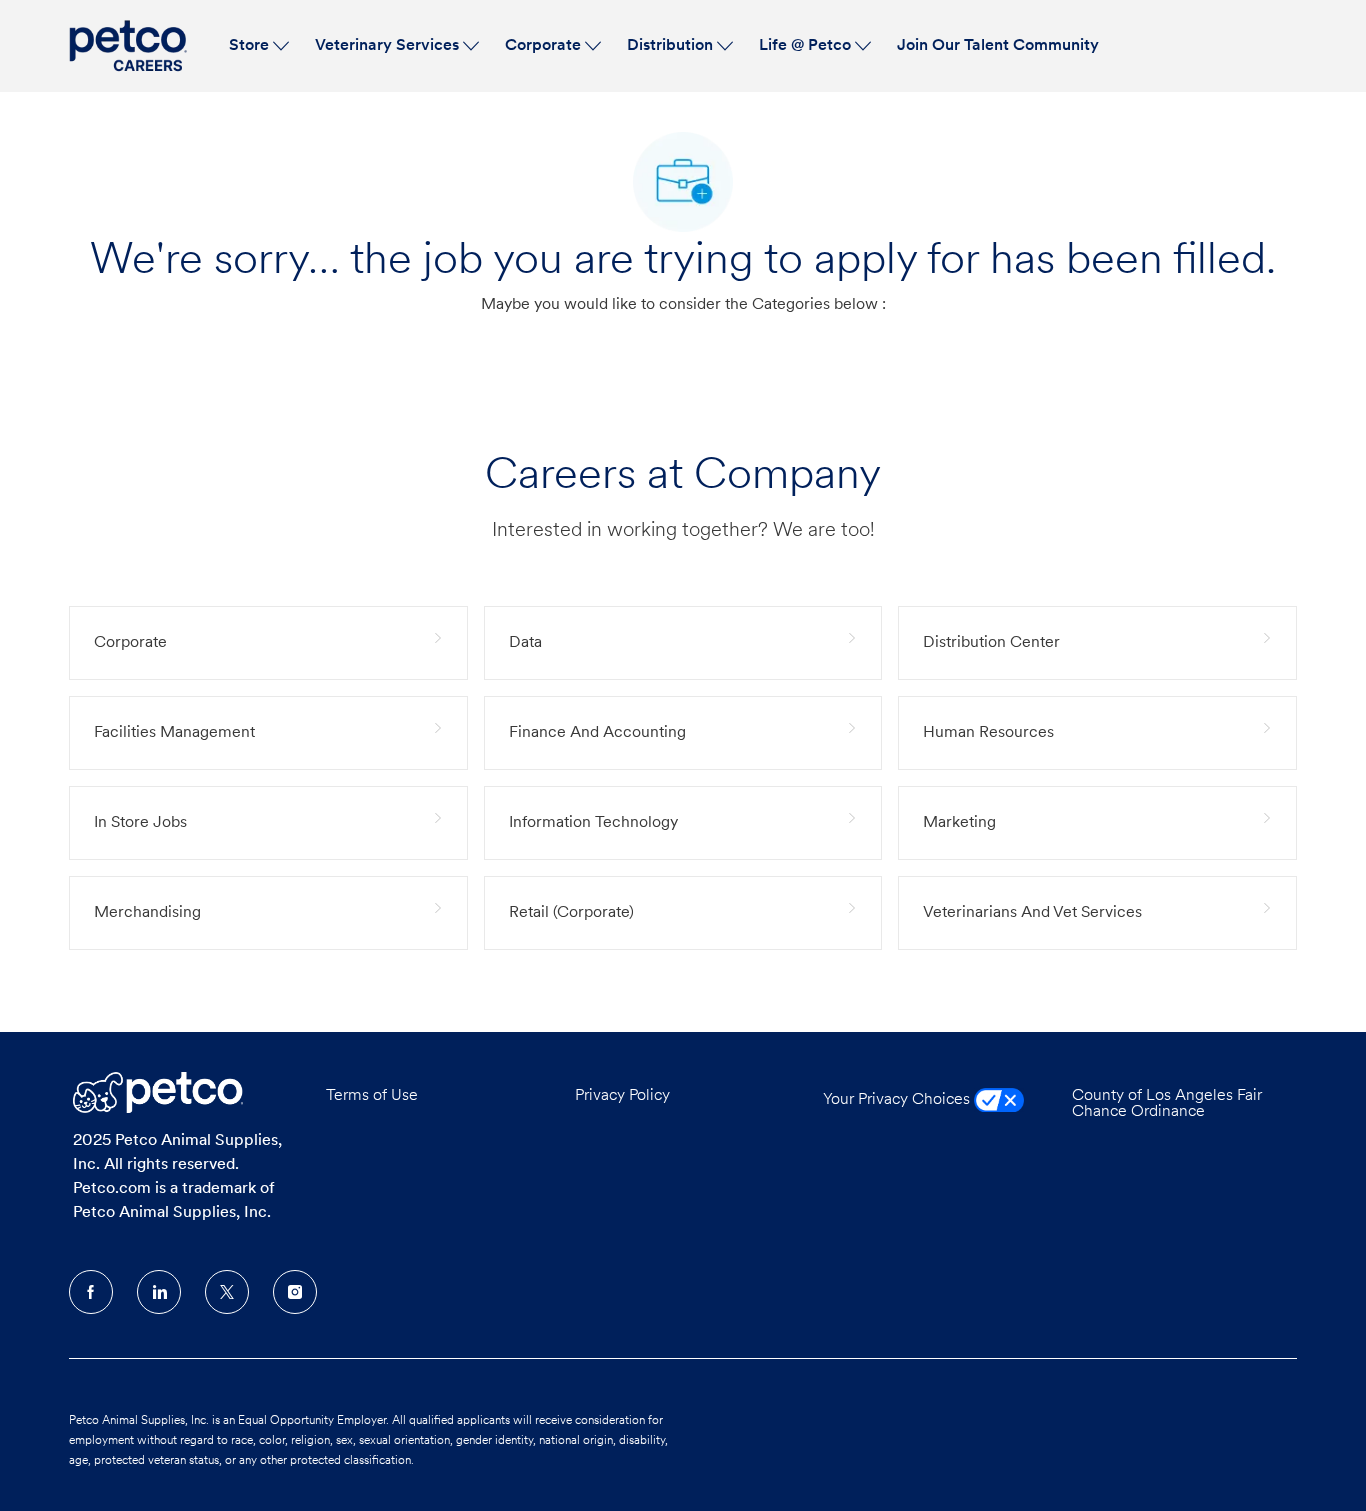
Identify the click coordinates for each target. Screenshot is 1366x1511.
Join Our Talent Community (998, 46)
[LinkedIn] (159, 1292)
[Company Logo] (131, 46)
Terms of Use (372, 1096)
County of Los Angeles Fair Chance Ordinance (1167, 1104)
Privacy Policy (622, 1096)
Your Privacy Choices (898, 1100)
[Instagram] (295, 1292)
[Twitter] (227, 1292)
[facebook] (91, 1292)
